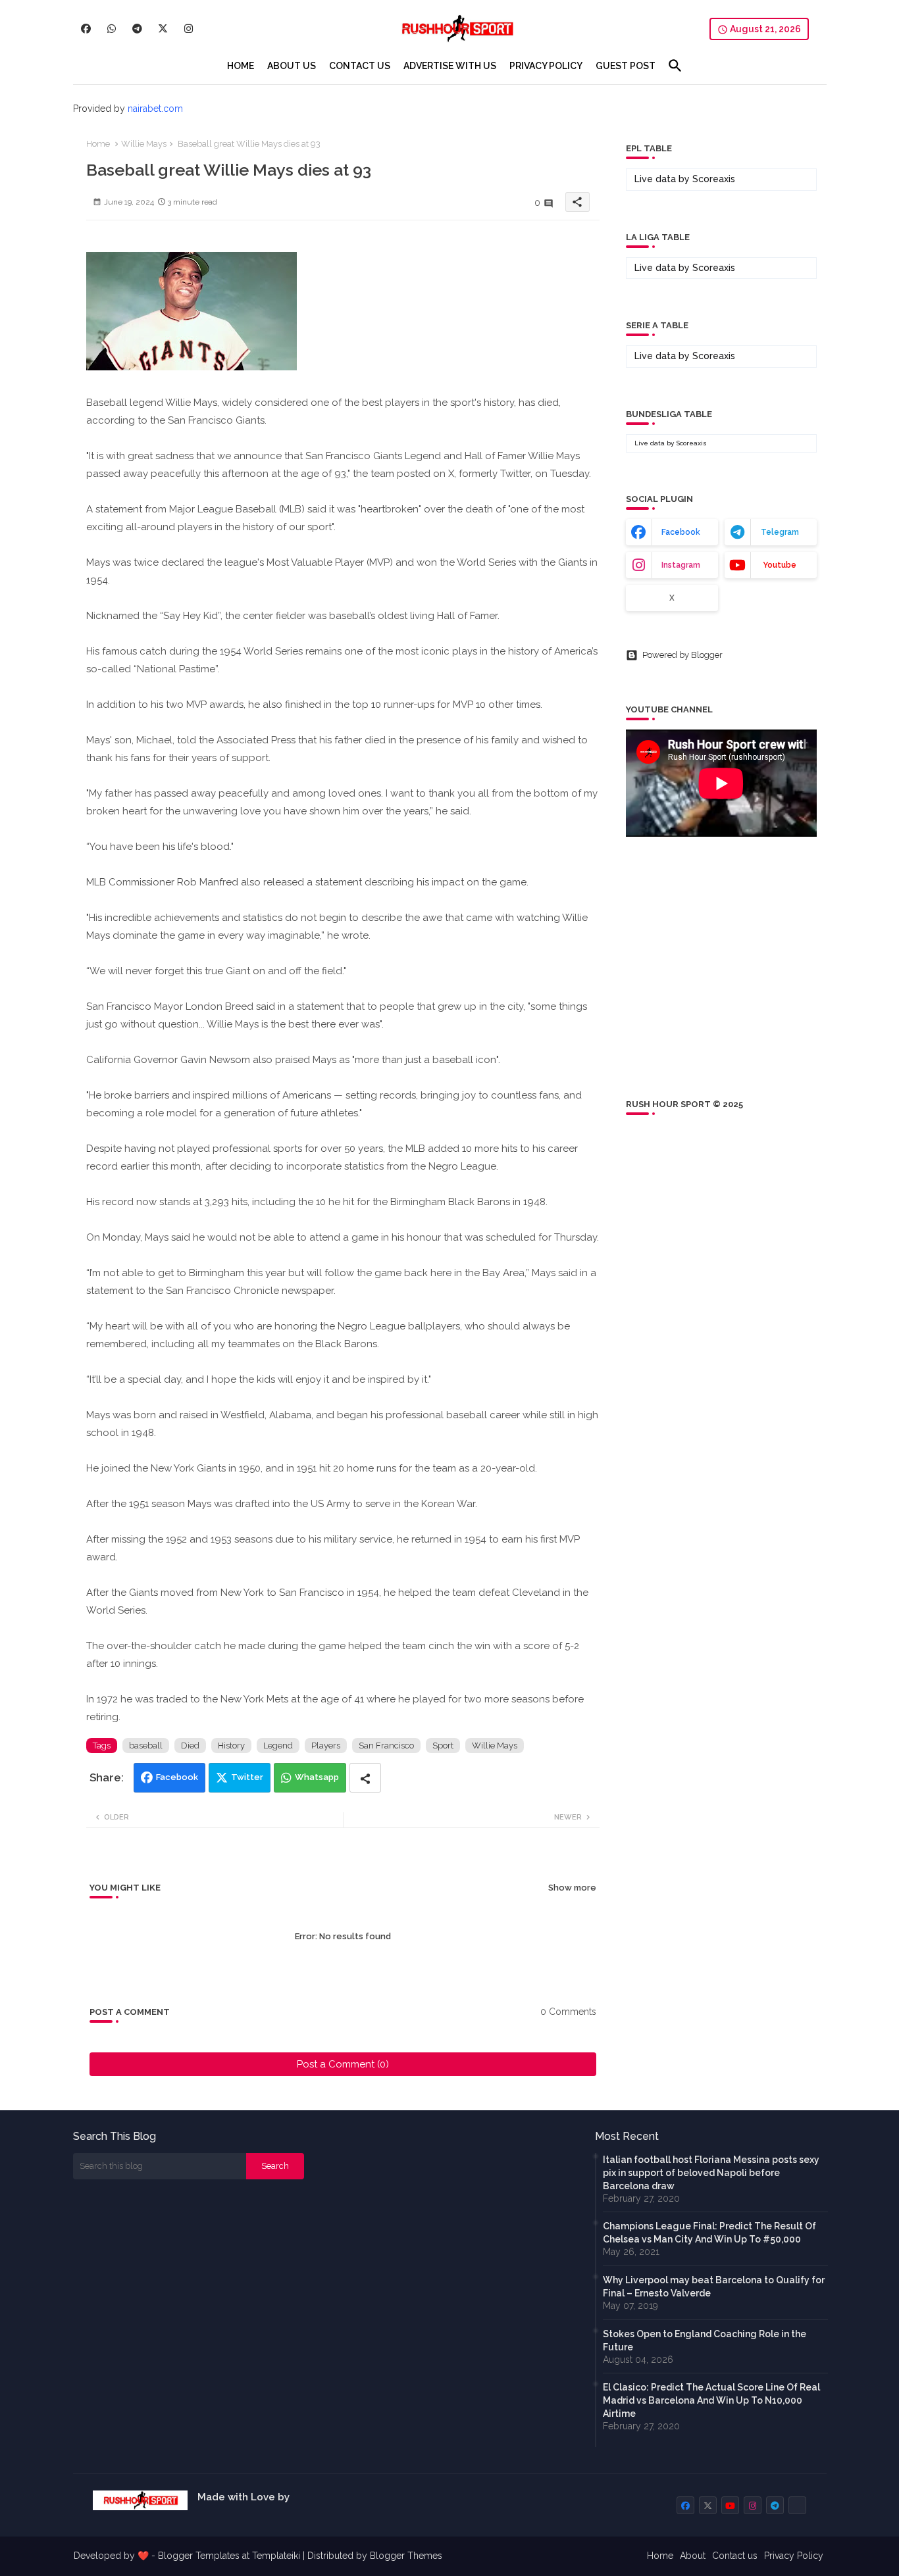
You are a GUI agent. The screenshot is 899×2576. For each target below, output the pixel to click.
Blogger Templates (199, 2556)
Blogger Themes (406, 2556)
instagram (681, 565)
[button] (675, 66)
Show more (572, 1888)
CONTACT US (360, 66)
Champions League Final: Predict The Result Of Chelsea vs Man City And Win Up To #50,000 (709, 2233)
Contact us (735, 2556)
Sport (443, 1746)
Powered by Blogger (682, 655)
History (231, 1746)
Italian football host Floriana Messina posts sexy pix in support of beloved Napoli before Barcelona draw (711, 2173)
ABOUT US (292, 66)
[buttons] (86, 29)
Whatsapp (317, 1777)
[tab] (241, 66)
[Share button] (365, 1778)
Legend (278, 1746)
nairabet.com (155, 109)
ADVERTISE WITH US (450, 66)
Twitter (247, 1777)
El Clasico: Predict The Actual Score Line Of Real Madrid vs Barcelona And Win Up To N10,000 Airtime (711, 2400)
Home (98, 144)
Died (190, 1746)
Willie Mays (144, 144)
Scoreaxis (714, 179)
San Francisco (386, 1746)
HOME (241, 66)
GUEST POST (626, 66)
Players (326, 1746)
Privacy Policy (794, 2556)
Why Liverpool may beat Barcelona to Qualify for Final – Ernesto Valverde (714, 2287)
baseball (146, 1746)
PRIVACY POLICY (546, 66)
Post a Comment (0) (343, 2064)
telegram (780, 532)
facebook (681, 532)
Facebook (177, 1777)
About (693, 2556)
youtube (780, 565)
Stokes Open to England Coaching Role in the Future (705, 2341)
